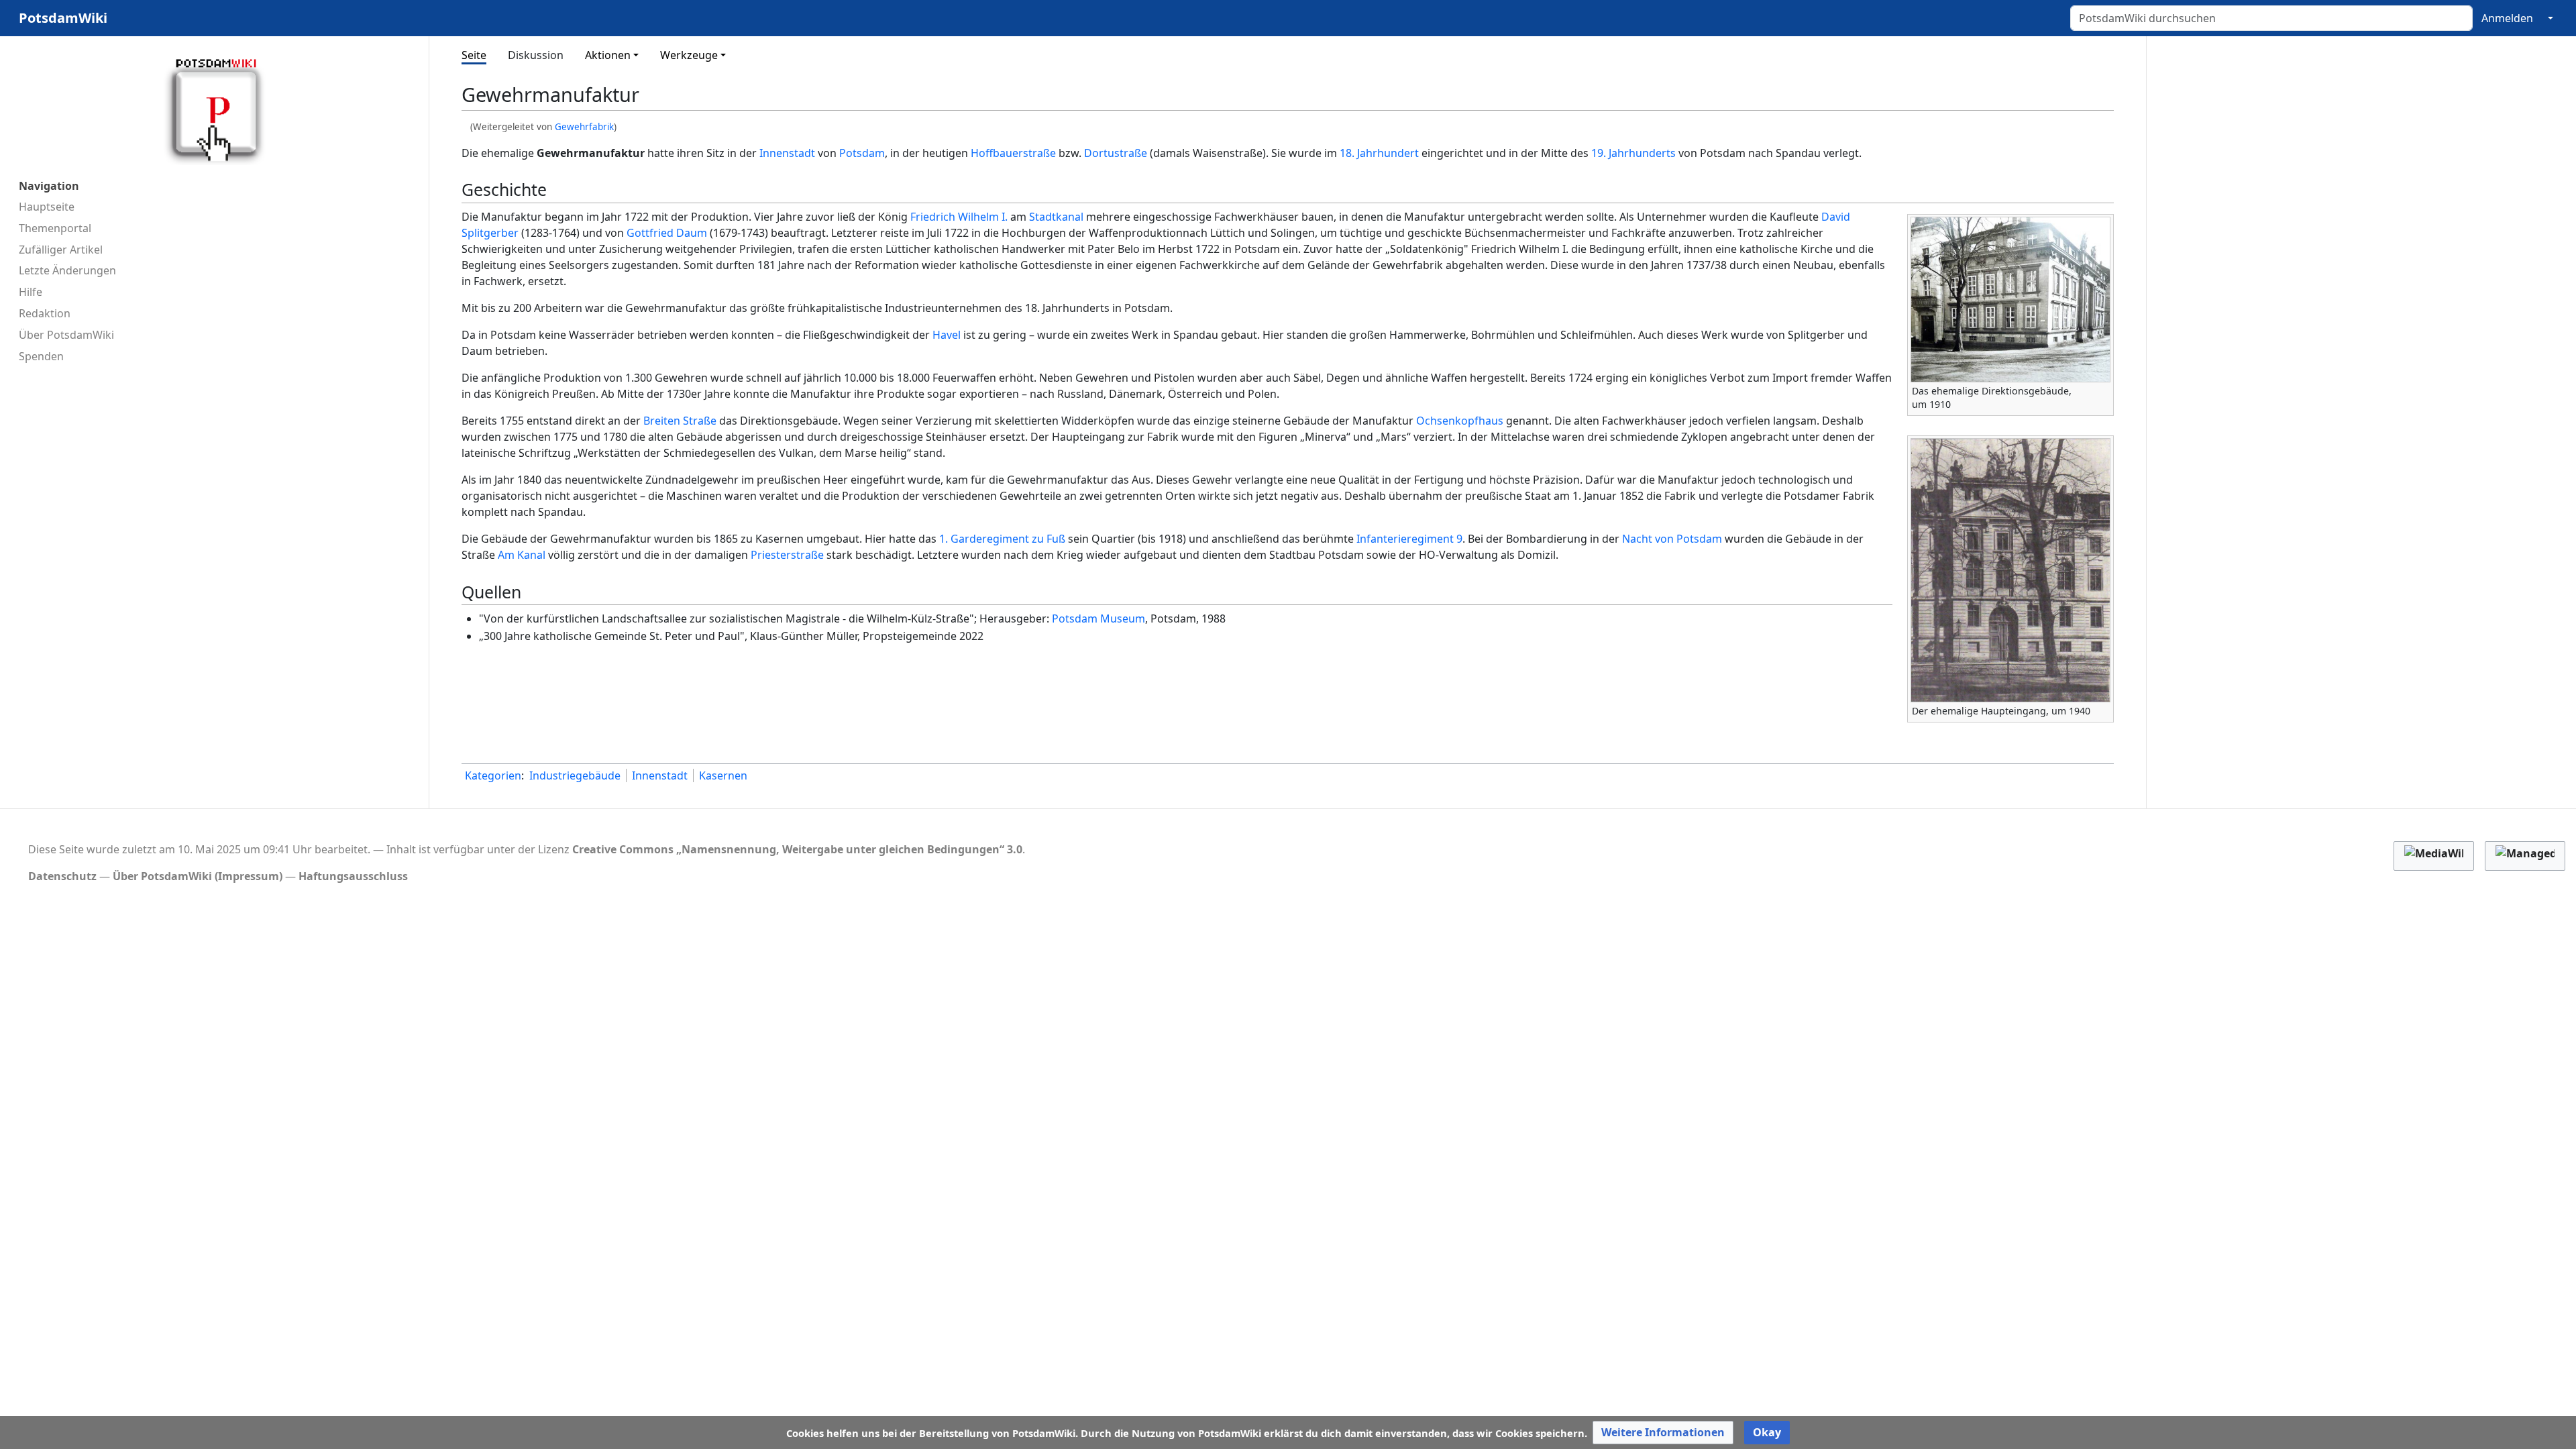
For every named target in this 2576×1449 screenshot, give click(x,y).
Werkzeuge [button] (689, 55)
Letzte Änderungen (67, 270)
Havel (947, 335)
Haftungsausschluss (353, 876)
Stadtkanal (1056, 217)
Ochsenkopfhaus (1460, 421)
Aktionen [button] (608, 55)
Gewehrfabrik (584, 127)
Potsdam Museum (1098, 619)
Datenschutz (62, 876)
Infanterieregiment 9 (1409, 539)
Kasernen (723, 775)
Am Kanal (522, 555)
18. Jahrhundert (1379, 153)
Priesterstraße (787, 555)
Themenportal (55, 228)
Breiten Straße (680, 421)
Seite (474, 55)
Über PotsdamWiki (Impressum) (198, 876)
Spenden (41, 356)
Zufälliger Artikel (61, 250)
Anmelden (2507, 18)
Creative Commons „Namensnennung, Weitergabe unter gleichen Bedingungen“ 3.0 (797, 849)
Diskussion (536, 55)
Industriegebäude (575, 775)
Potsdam (862, 153)
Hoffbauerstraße (1013, 153)
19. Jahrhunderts (1633, 153)
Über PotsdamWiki (66, 335)
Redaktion (45, 313)
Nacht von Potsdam (1672, 539)
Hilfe (31, 292)
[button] (1663, 1433)
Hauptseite (47, 207)
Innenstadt (787, 153)
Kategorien (493, 775)
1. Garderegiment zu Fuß (1002, 539)
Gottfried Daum (667, 233)
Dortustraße (1116, 153)
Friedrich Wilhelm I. (959, 217)
